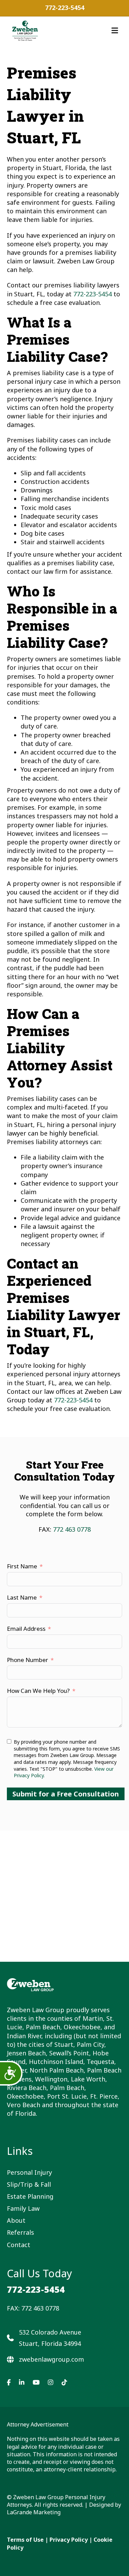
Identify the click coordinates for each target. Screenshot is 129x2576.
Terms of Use (25, 2540)
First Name (22, 1566)
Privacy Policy (69, 2540)
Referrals (20, 2232)
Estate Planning (30, 2196)
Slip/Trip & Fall (29, 2184)
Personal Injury (29, 2172)
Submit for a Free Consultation (66, 1794)
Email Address (26, 1629)
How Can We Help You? (38, 1691)
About (16, 2220)
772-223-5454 (65, 8)
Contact (19, 2245)
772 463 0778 (72, 1529)
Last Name (22, 1597)
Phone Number (28, 1660)
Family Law (23, 2208)
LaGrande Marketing (34, 2512)
